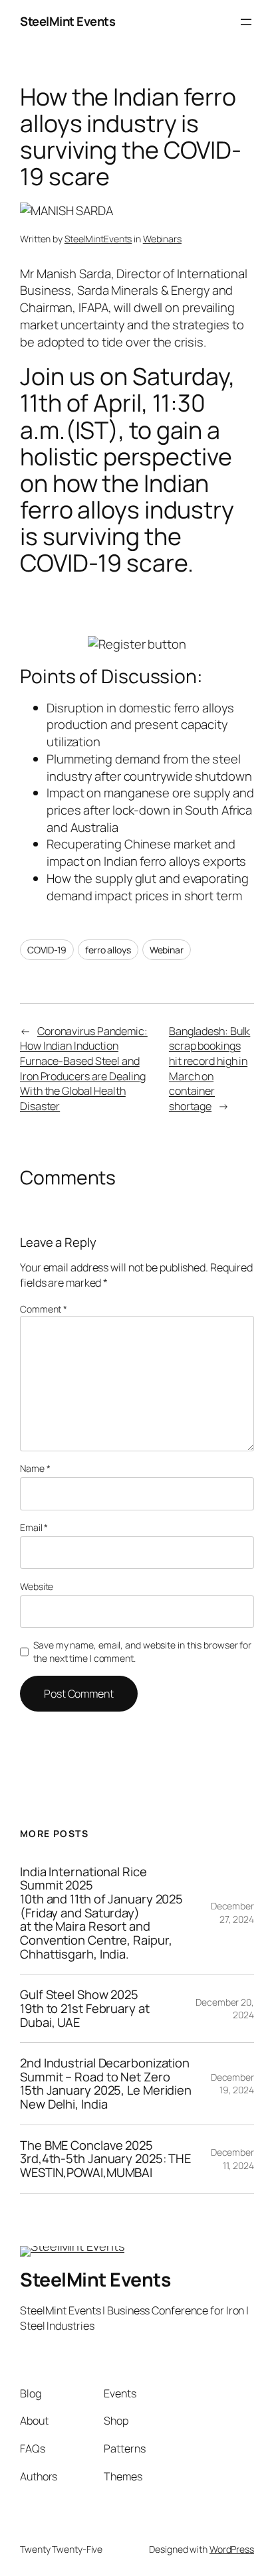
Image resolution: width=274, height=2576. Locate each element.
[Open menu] (246, 22)
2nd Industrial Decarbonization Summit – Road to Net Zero (106, 2084)
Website (37, 1586)
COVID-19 (47, 950)
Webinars (162, 239)
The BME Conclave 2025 (105, 2159)
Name (35, 1468)
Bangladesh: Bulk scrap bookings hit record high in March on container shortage (209, 1069)
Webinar (167, 950)
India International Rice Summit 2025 (101, 1913)
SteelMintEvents (98, 239)
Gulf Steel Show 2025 (85, 2008)
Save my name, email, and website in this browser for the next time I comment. (142, 1651)
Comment (44, 1309)
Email (34, 1527)
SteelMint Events (68, 21)
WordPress (232, 2549)
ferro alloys (108, 950)
